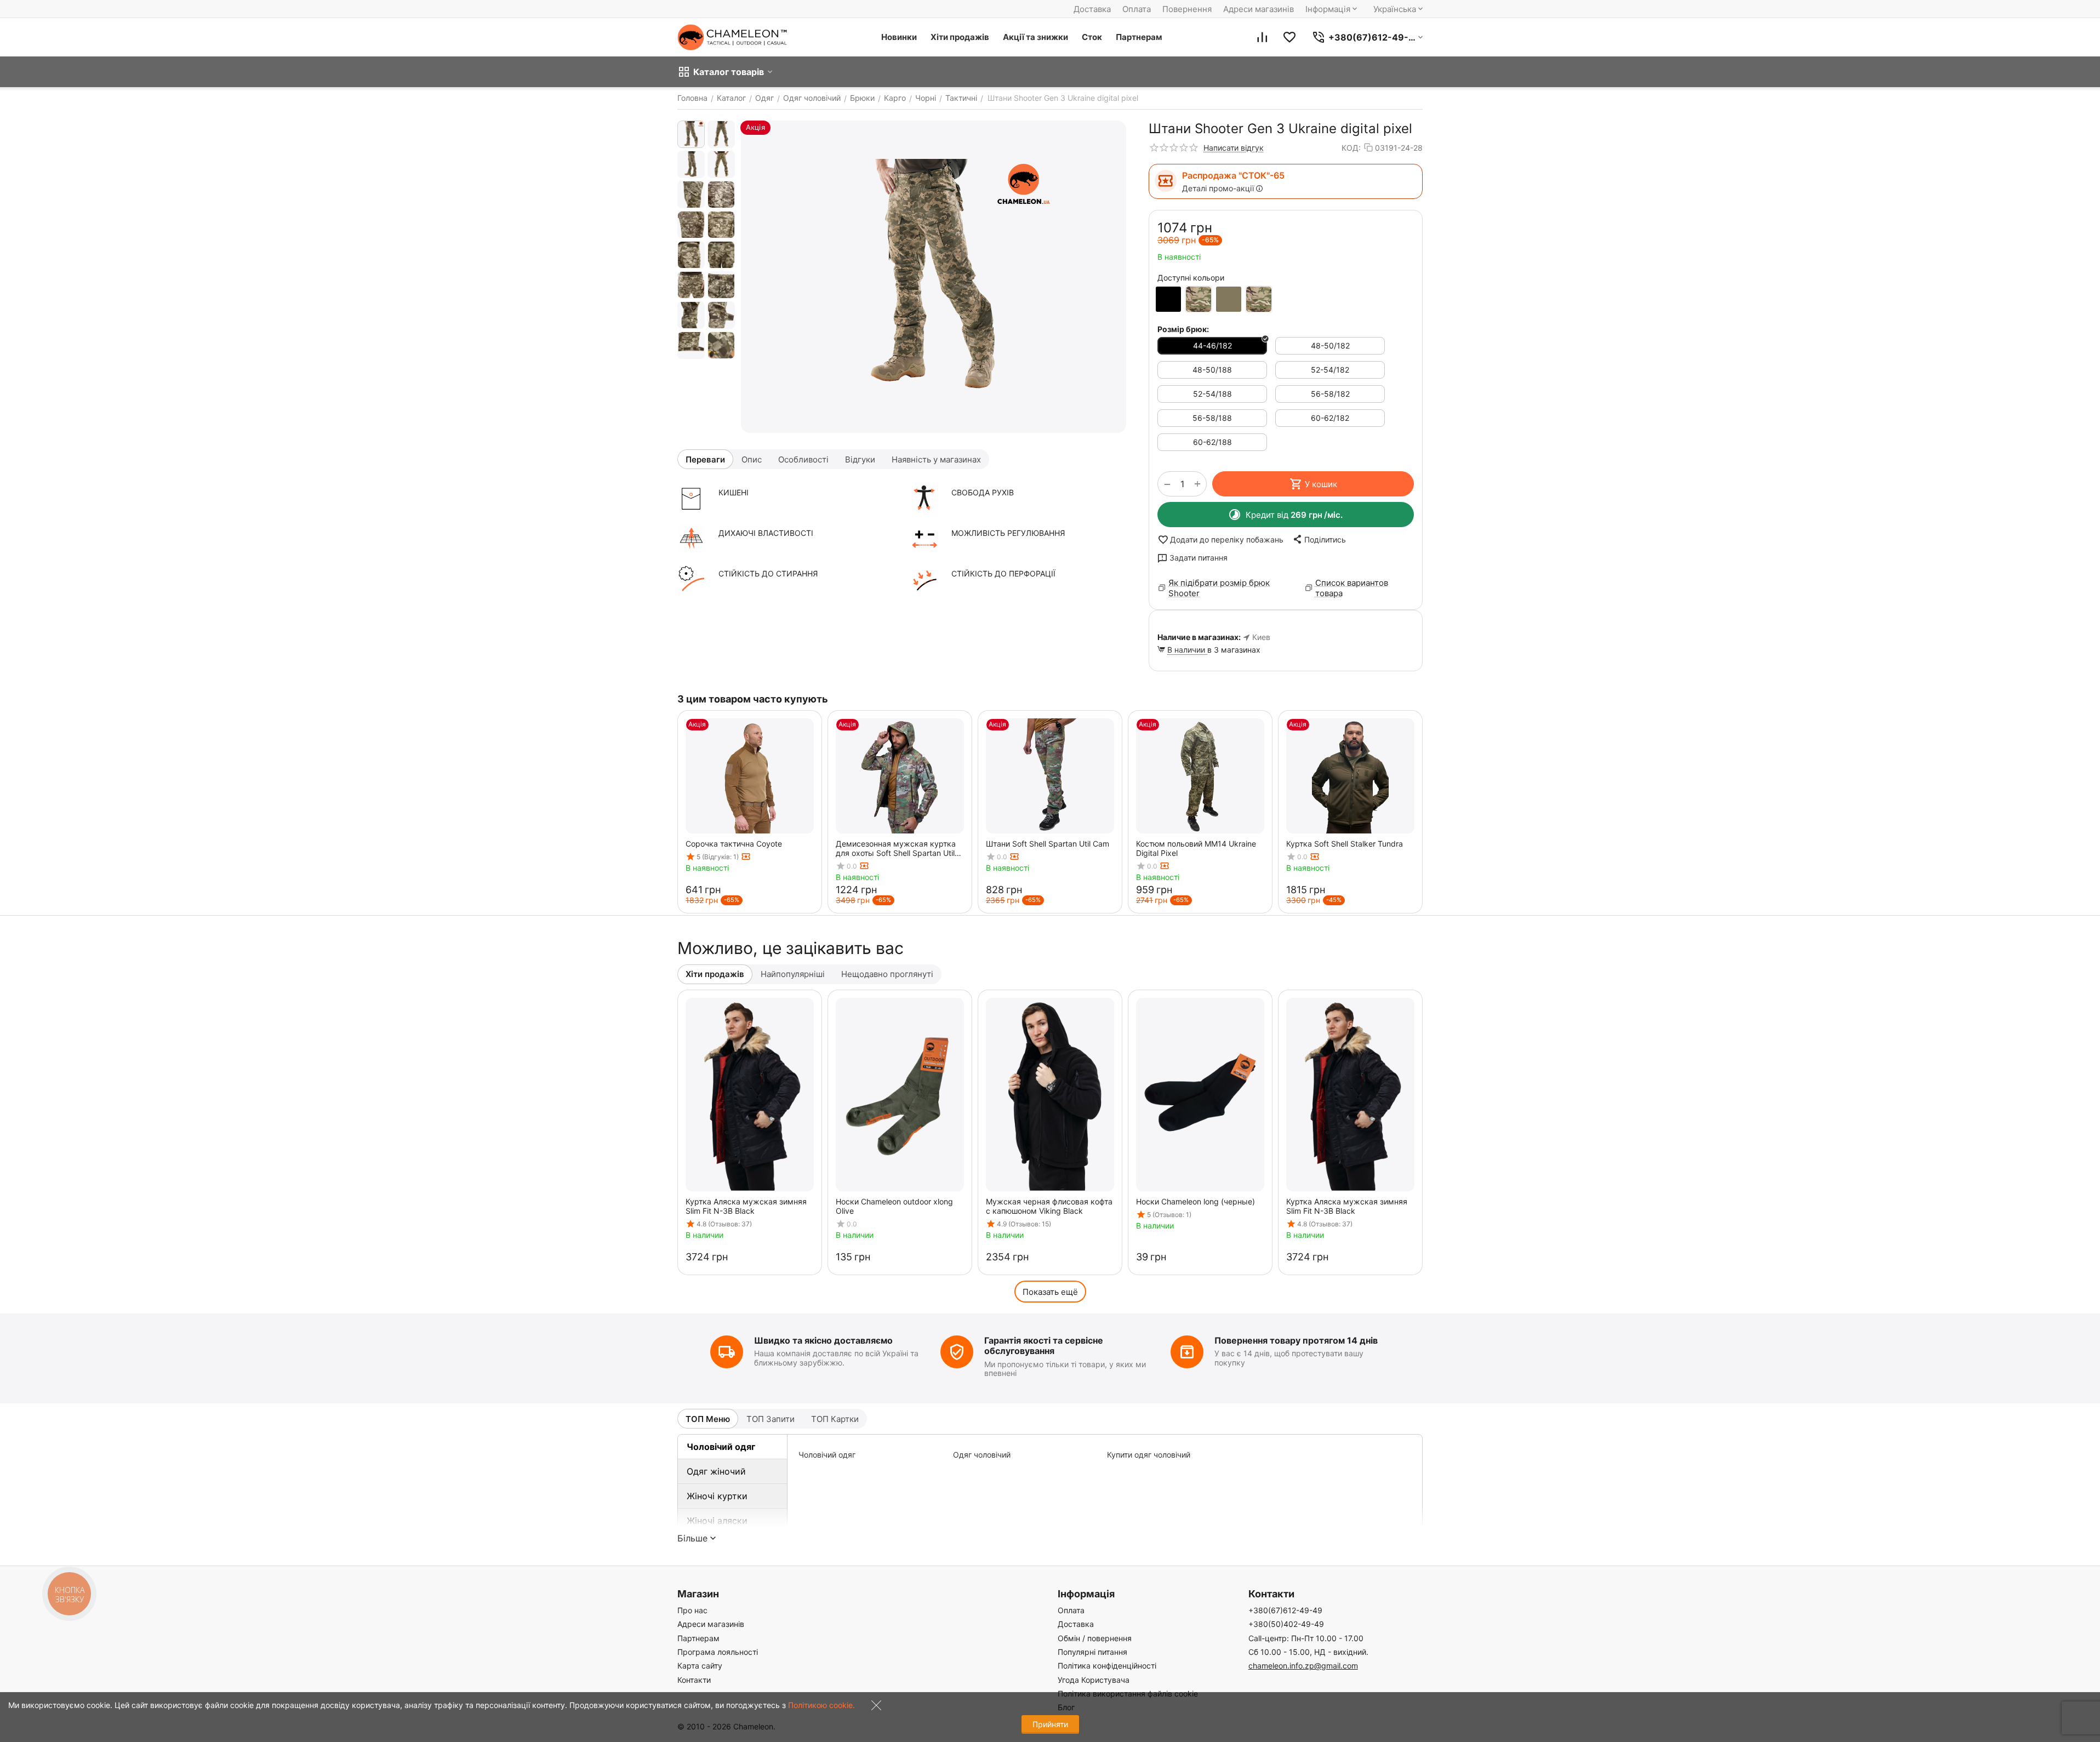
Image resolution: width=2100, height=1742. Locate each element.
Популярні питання (1092, 1652)
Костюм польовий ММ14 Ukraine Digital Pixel (1196, 848)
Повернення (1187, 9)
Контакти (694, 1680)
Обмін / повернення (1095, 1638)
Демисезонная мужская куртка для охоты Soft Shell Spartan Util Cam (896, 848)
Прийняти (1050, 1724)
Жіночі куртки (717, 1496)
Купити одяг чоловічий (1149, 1455)
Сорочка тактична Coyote (734, 844)
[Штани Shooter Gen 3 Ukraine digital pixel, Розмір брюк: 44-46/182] (934, 277)
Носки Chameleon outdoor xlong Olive (894, 1206)
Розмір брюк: (1183, 329)
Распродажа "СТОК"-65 (1233, 175)
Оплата (1137, 9)
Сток (1092, 37)
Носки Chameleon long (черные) (1195, 1201)
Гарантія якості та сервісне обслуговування (1044, 1346)
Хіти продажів (960, 37)
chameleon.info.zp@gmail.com (1303, 1666)
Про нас (692, 1610)
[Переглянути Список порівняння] (1262, 37)
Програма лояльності (718, 1652)
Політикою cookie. (821, 1705)
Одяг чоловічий (982, 1455)
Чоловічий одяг (721, 1447)
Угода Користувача (1094, 1680)
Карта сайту (700, 1666)
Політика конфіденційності (1107, 1666)
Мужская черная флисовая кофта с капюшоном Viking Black (1049, 1206)
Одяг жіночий (716, 1471)
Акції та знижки (1035, 37)
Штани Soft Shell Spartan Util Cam (1048, 844)
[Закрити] (874, 1708)
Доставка (1092, 9)
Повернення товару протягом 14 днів (1296, 1340)
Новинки (899, 37)
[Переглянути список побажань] (1289, 37)
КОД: (1351, 148)
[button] (1319, 539)
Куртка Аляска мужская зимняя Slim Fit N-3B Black (746, 1206)
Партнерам (1139, 37)
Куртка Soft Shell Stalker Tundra (1345, 844)
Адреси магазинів (1259, 9)
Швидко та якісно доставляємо (823, 1340)
